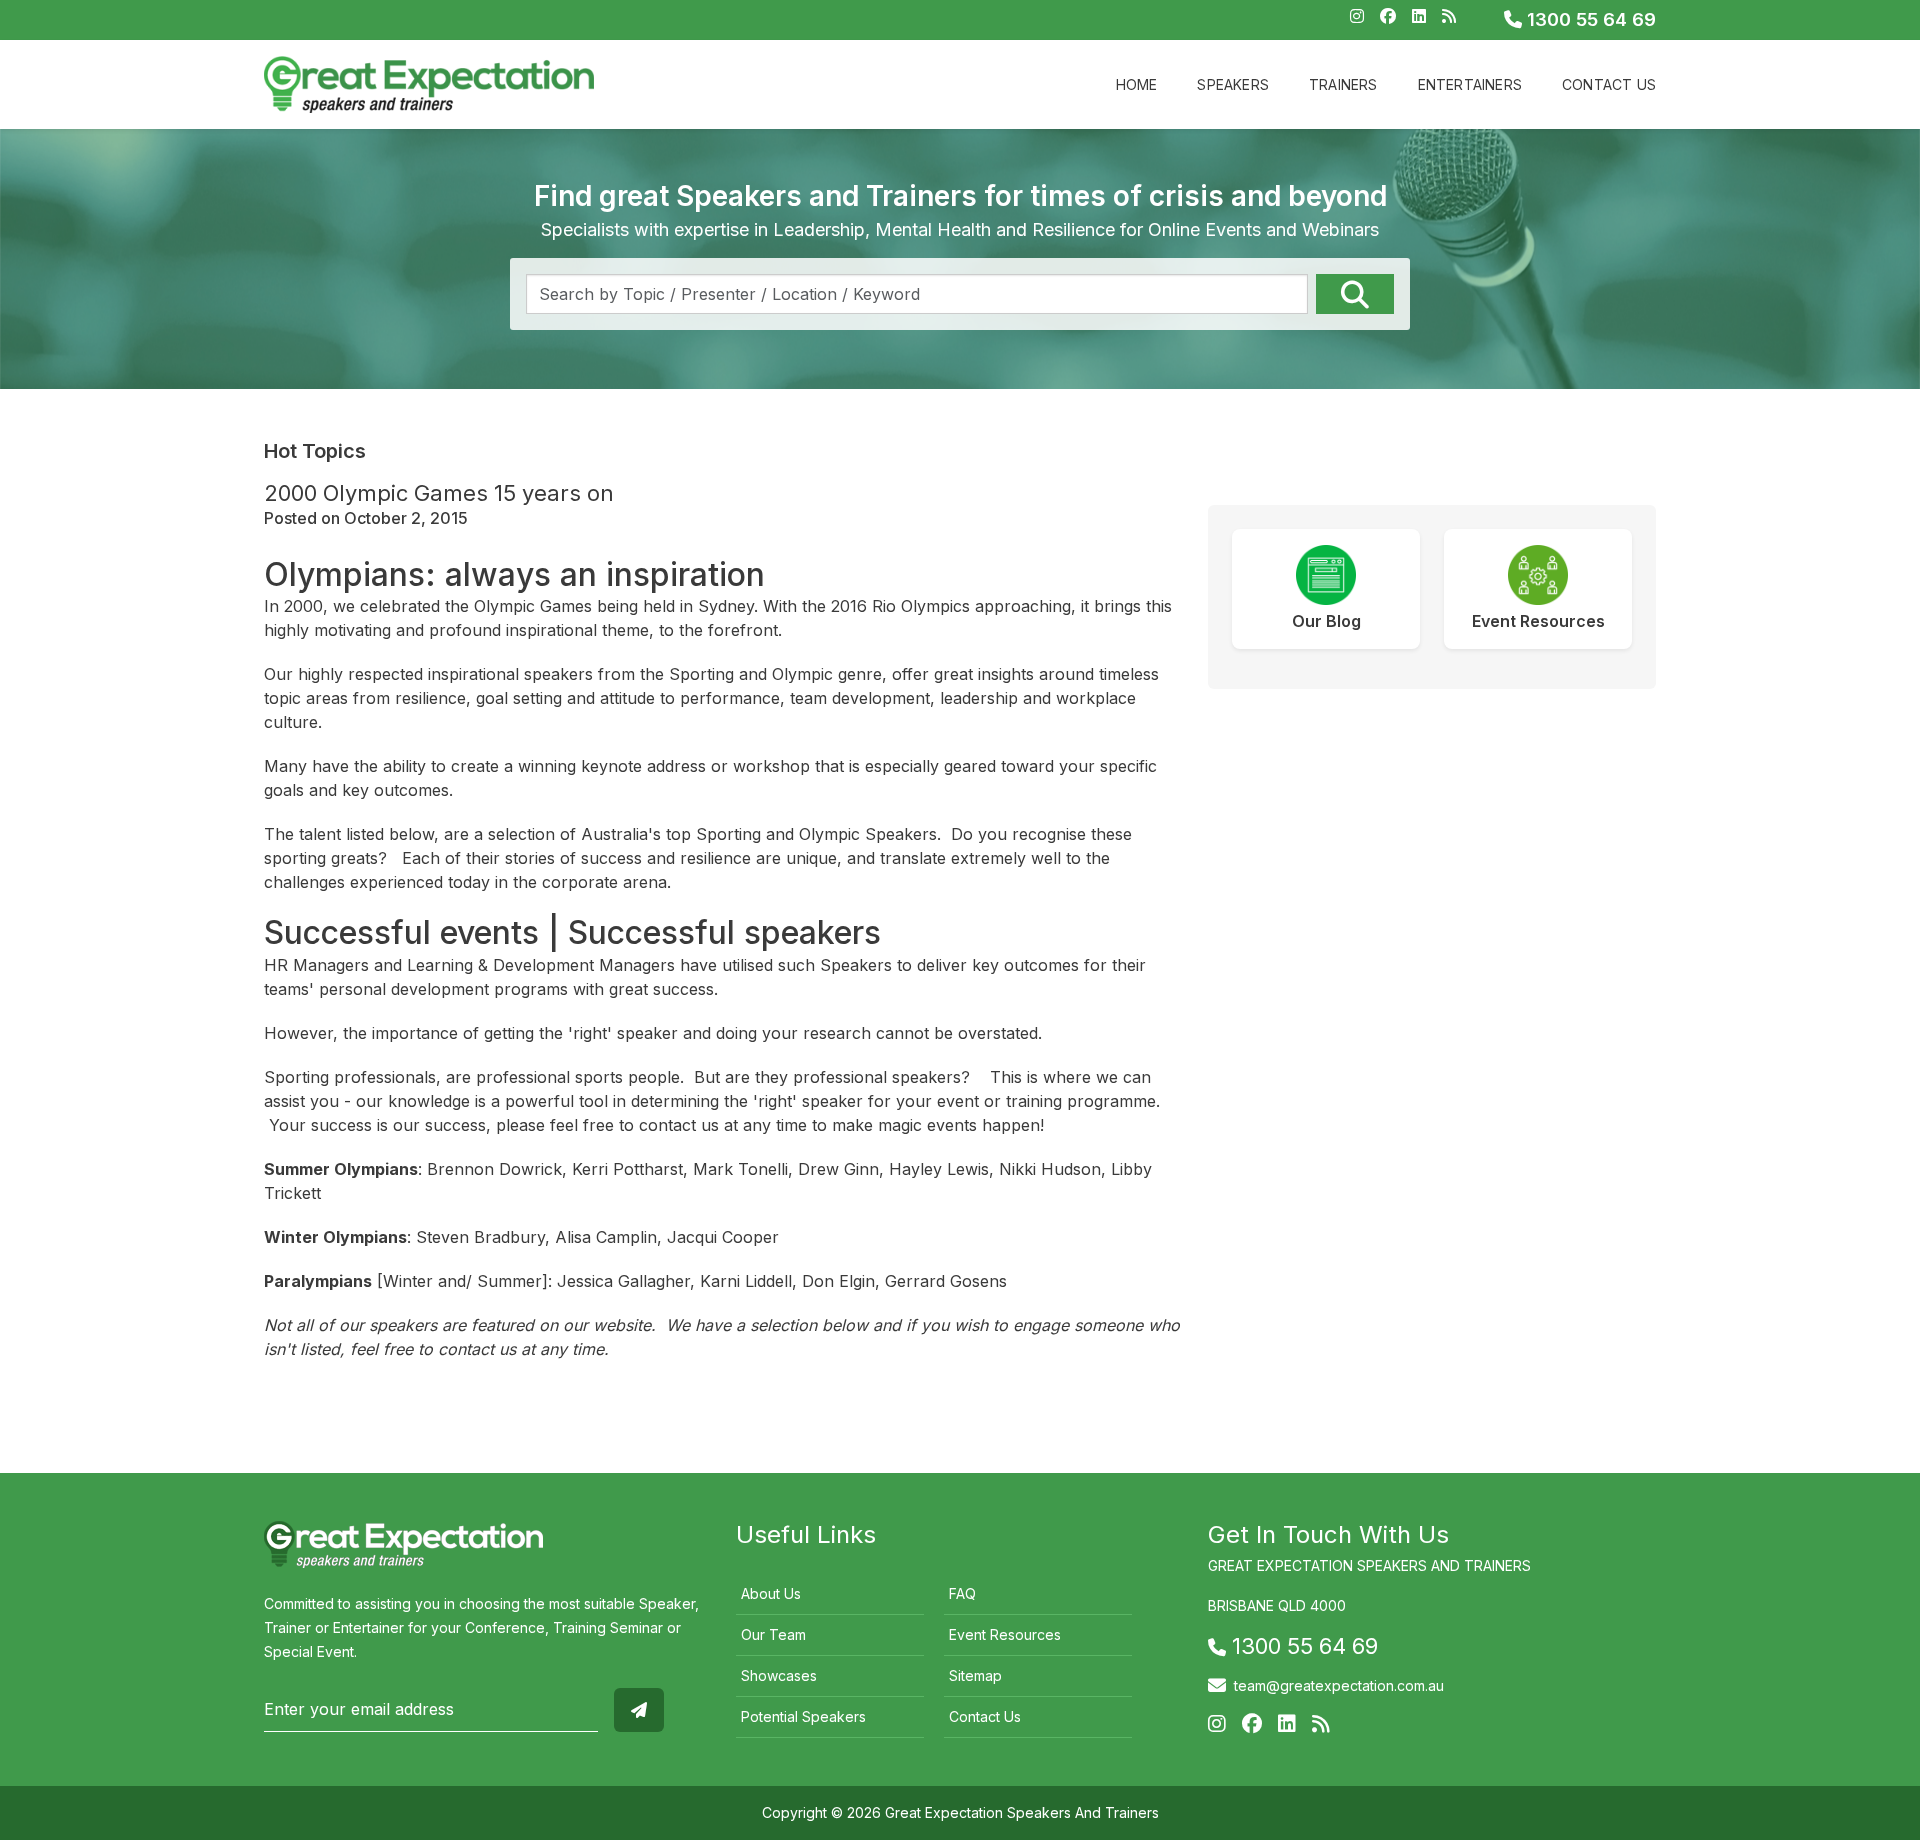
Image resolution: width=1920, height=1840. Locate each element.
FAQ (962, 1593)
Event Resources (1005, 1634)
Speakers (1233, 84)
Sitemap (975, 1675)
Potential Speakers (803, 1716)
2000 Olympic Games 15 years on (439, 493)
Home (1137, 84)
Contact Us (1609, 84)
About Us (771, 1593)
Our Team (773, 1634)
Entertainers (1470, 84)
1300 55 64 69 (1589, 19)
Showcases (779, 1675)
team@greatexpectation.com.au (1339, 1685)
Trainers (1343, 84)
